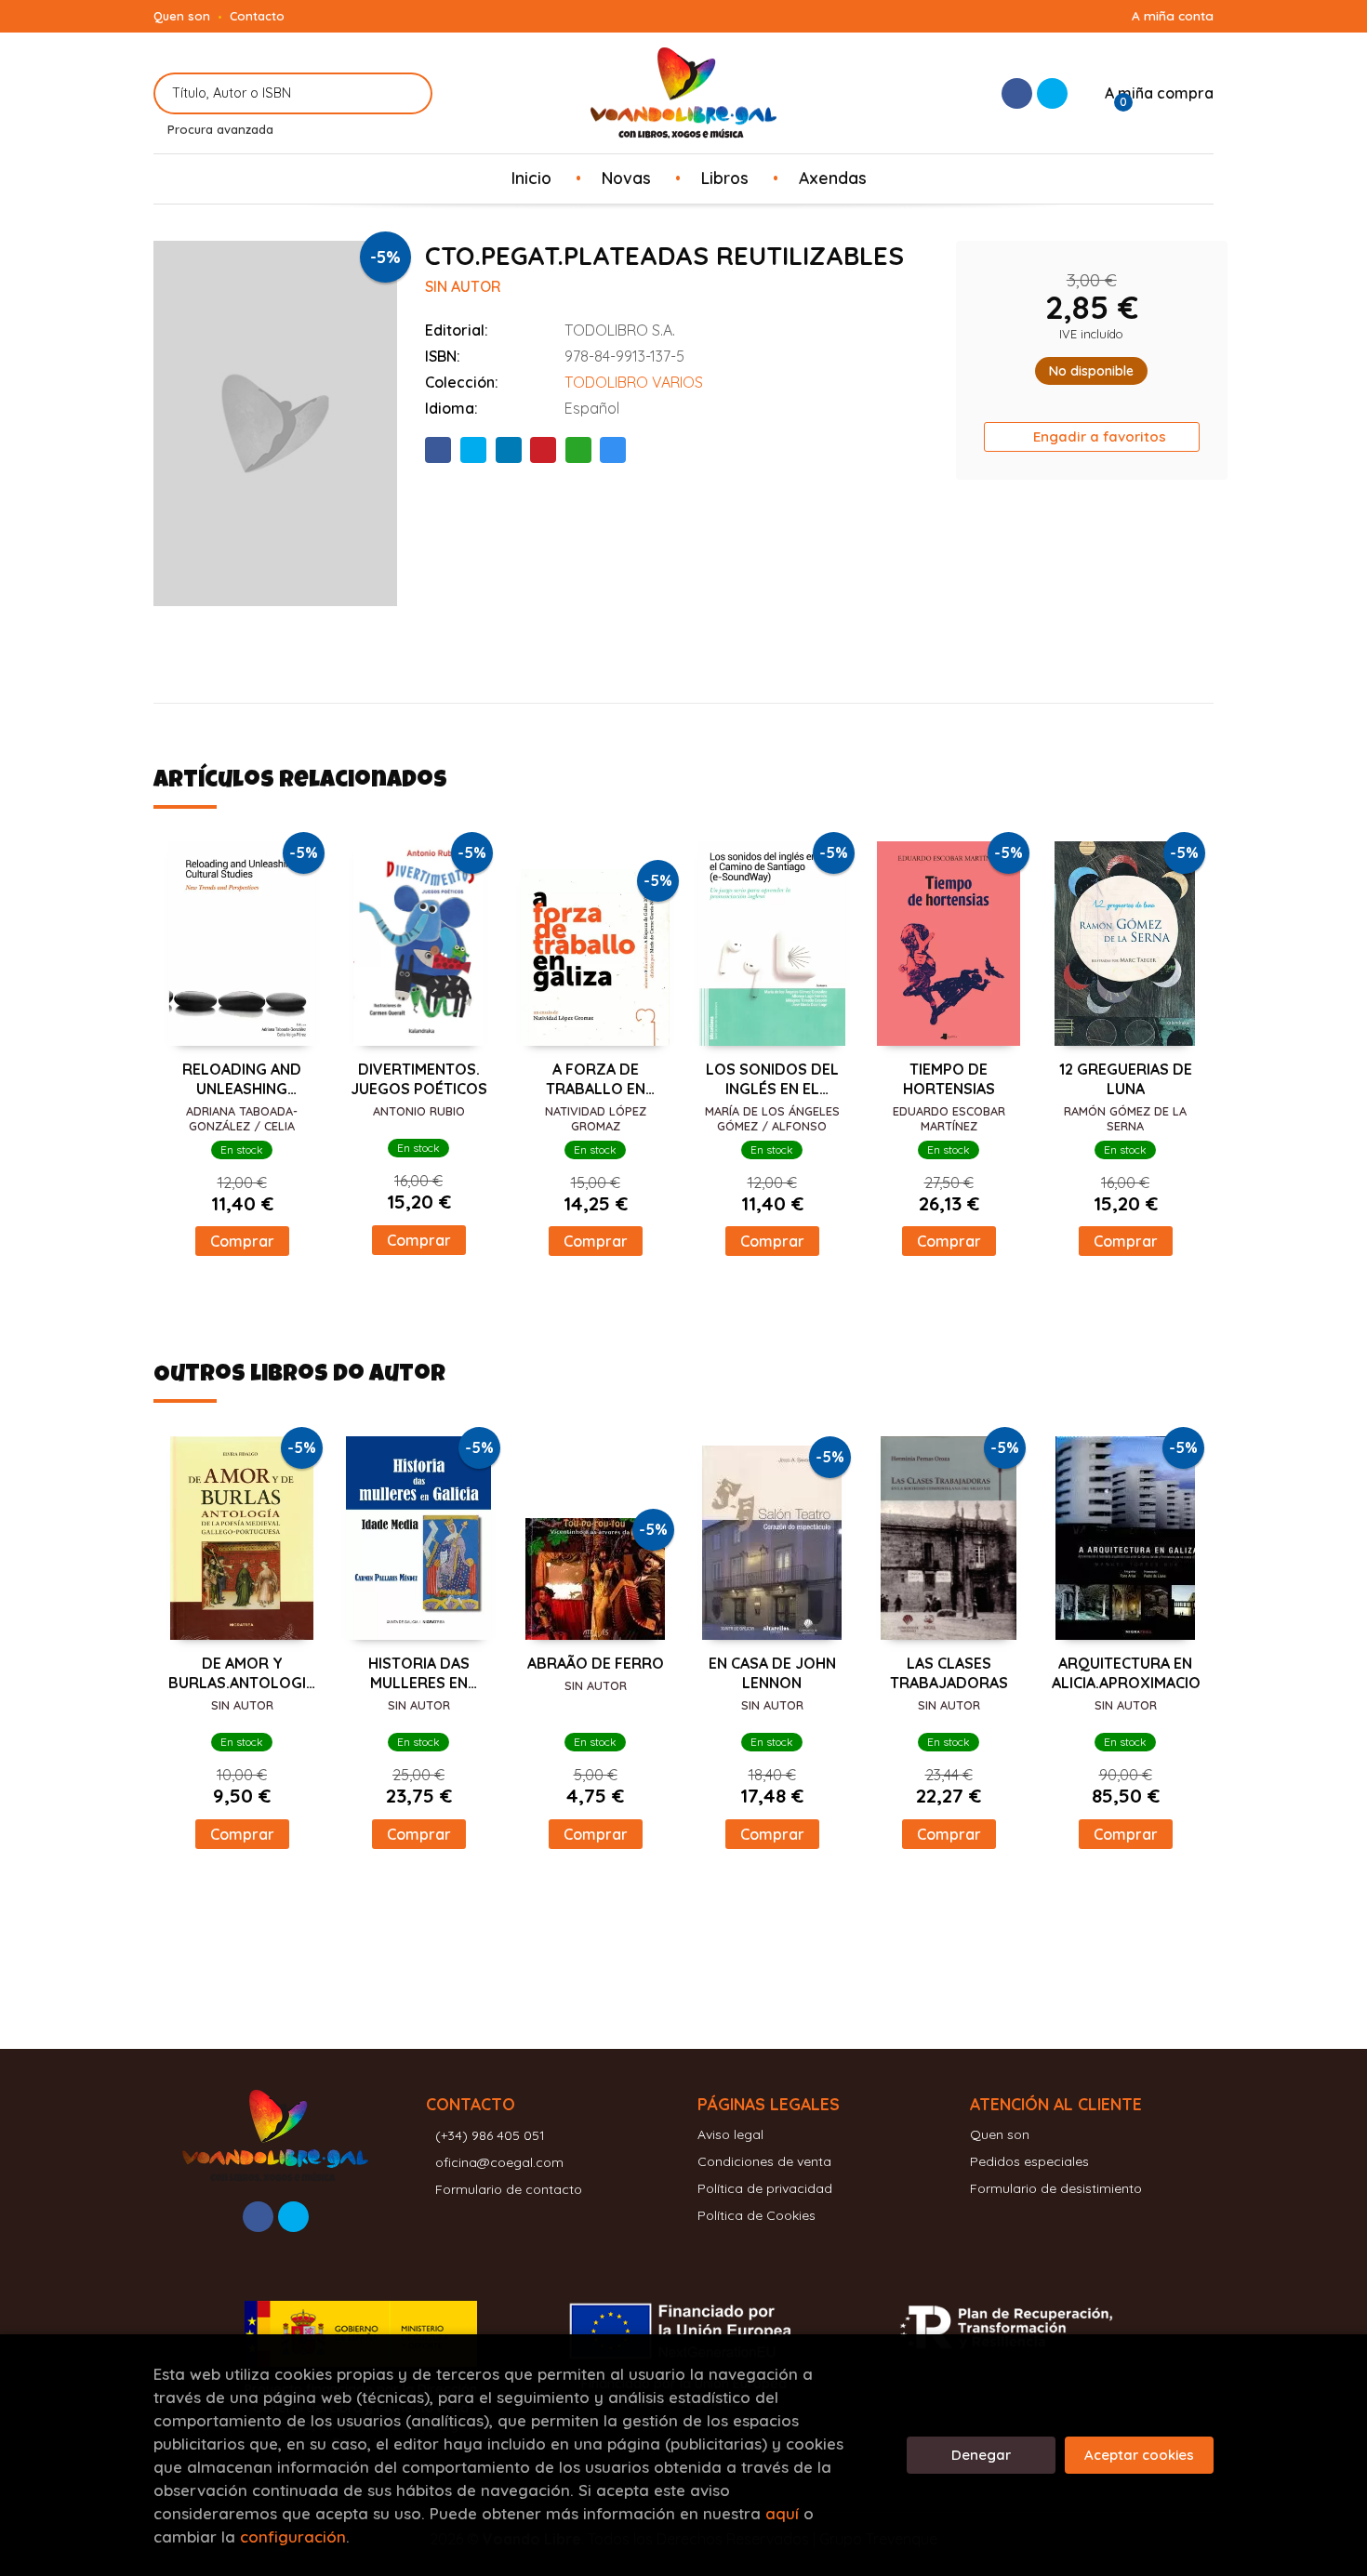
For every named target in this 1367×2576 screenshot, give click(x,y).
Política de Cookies (756, 2215)
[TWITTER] (1052, 93)
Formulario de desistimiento (1056, 2188)
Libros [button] (725, 178)
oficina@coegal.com (499, 2162)
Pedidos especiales (1029, 2161)
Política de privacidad (765, 2188)
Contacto (257, 16)
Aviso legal (730, 2134)
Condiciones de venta (764, 2161)
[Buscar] (407, 93)
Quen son (182, 16)
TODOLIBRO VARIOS (634, 382)
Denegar (981, 2455)
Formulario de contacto (509, 2189)
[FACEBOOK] (1017, 93)
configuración (293, 2536)
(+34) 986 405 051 (490, 2135)
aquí (782, 2513)
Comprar (242, 1241)
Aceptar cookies (1139, 2455)
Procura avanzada (220, 129)
